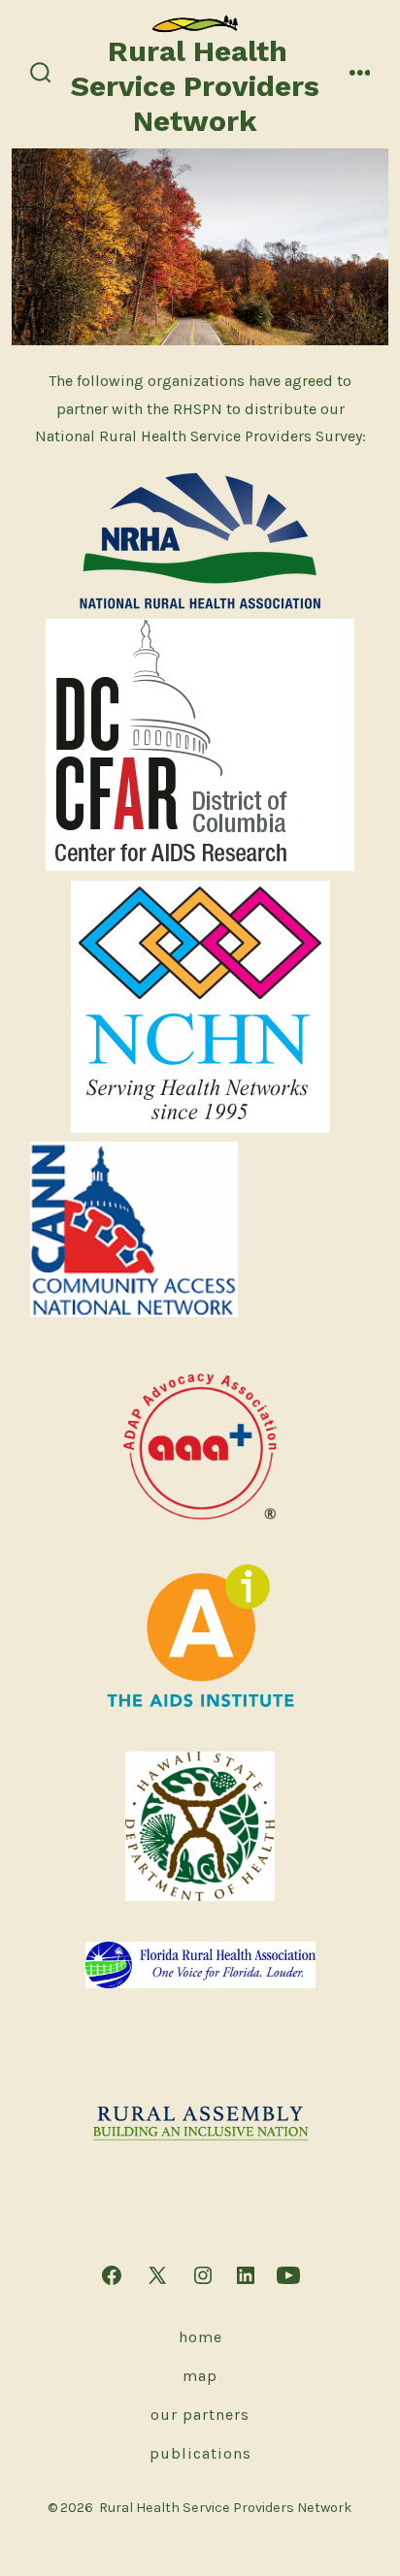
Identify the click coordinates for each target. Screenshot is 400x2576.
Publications (200, 2453)
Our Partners (200, 2415)
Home (200, 2337)
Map (200, 2376)
